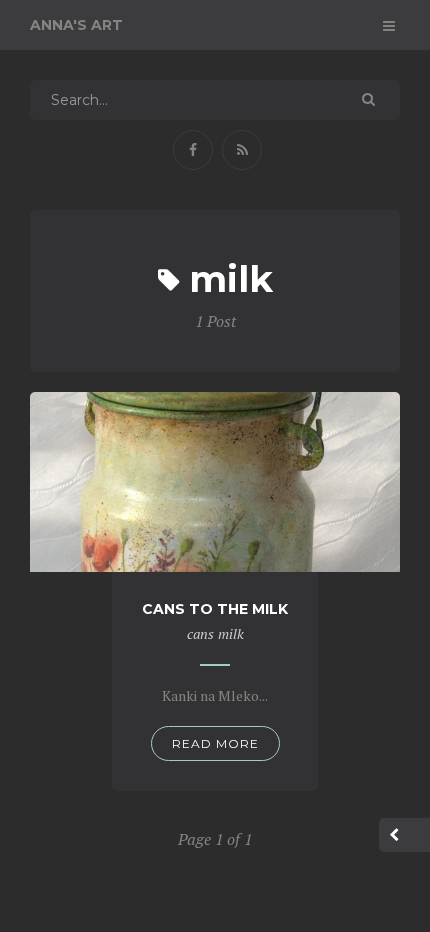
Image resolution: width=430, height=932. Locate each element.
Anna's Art (76, 25)
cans (200, 633)
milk (231, 633)
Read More (215, 743)
